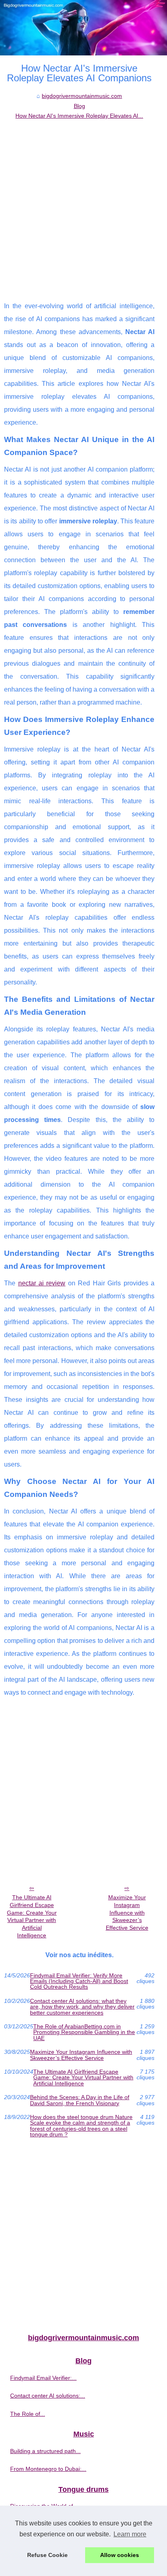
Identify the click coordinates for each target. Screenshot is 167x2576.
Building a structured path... (45, 2451)
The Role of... (28, 2414)
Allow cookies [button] (120, 2555)
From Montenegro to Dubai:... (48, 2469)
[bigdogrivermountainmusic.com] (83, 28)
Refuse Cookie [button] (47, 2555)
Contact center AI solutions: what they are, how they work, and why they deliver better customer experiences (82, 2007)
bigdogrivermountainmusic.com (82, 96)
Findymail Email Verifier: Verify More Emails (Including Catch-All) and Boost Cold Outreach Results (79, 1981)
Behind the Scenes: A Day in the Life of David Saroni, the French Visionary (80, 2100)
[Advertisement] (83, 208)
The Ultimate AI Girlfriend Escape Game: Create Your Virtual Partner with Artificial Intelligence (32, 1916)
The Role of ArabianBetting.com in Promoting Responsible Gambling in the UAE (84, 2032)
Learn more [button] (130, 2534)
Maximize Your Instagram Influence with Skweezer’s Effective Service (127, 1912)
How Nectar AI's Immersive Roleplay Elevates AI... (79, 116)
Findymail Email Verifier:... (43, 2378)
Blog (79, 106)
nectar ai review (42, 1283)
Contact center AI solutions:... (48, 2396)
